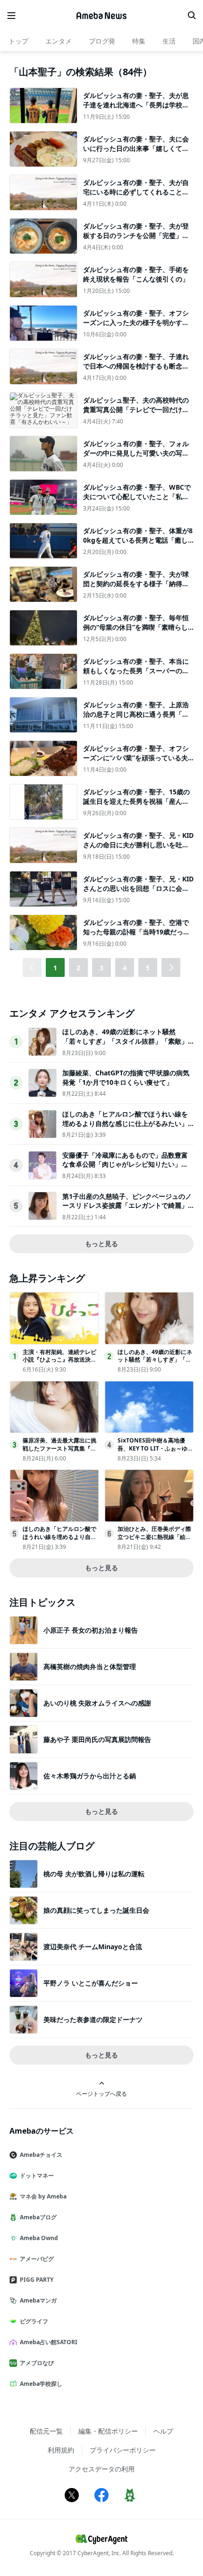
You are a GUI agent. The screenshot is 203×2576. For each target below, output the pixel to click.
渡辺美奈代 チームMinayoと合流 (93, 1947)
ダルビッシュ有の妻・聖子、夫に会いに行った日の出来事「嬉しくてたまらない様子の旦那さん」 (136, 148)
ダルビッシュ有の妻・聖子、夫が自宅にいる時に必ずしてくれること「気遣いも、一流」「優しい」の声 (136, 192)
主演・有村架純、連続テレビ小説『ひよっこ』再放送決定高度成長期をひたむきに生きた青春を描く (59, 1364)
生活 (169, 41)
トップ (18, 41)
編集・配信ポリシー (108, 2431)
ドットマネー (37, 2176)
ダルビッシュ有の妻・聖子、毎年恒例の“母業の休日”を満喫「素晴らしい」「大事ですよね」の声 (136, 627)
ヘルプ (163, 2431)
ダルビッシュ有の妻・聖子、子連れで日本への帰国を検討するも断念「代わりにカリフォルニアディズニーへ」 (136, 370)
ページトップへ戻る (101, 2093)
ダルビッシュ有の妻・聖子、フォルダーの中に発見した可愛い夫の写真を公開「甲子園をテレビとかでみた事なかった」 (136, 457)
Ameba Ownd (39, 2238)
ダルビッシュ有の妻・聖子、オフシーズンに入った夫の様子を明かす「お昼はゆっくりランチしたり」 (136, 322)
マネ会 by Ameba (43, 2196)
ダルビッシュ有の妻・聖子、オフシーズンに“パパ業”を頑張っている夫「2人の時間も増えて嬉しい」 (136, 757)
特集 (139, 41)
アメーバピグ (37, 2259)
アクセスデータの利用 (101, 2469)
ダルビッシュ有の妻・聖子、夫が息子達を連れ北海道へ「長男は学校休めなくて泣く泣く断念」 (136, 105)
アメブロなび (37, 2363)
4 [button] (125, 968)
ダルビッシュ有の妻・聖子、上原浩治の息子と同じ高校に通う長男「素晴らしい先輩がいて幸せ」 (136, 714)
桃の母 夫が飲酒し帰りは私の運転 (94, 1874)
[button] (171, 967)
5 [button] (148, 968)
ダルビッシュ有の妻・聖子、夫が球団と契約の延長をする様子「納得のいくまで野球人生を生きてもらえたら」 (136, 588)
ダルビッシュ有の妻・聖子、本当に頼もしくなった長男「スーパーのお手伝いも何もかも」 (136, 670)
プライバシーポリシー (123, 2450)
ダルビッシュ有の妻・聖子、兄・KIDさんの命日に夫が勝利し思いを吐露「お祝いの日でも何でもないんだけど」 (138, 849)
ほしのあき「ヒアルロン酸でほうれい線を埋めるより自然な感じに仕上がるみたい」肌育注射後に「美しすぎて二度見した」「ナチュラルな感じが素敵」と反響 (125, 1128)
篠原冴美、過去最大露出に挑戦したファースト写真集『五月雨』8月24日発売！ (59, 1448)
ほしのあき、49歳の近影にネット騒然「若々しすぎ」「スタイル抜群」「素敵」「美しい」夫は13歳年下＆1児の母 (125, 1041)
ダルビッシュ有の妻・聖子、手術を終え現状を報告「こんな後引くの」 (136, 274)
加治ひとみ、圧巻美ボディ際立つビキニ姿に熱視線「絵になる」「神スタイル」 (154, 1537)
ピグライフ (34, 2321)
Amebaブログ (38, 2217)
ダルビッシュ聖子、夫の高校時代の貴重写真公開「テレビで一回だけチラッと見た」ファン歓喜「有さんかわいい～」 (136, 414)
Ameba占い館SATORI (49, 2342)
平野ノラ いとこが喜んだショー (91, 1983)
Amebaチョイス (41, 2155)
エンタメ (59, 41)
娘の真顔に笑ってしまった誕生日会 (96, 1910)
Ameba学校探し (41, 2384)
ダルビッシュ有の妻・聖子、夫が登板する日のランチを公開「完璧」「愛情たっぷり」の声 (136, 235)
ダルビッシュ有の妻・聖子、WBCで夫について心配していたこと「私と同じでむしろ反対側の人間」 (137, 496)
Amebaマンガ (38, 2300)
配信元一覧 (46, 2431)
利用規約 (61, 2450)
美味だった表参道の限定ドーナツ (93, 2019)
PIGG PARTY (37, 2280)
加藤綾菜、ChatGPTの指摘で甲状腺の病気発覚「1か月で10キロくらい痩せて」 (126, 1077)
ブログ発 (102, 41)
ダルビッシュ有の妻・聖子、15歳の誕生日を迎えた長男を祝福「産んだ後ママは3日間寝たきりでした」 (136, 801)
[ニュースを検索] (192, 16)
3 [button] (101, 968)
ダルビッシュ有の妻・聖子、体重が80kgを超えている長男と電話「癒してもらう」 (138, 540)
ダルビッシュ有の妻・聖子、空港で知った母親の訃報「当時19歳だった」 (136, 932)
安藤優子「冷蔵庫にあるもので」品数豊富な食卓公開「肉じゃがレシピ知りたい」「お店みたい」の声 (125, 1164)
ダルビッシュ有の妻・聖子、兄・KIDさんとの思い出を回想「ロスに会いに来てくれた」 (138, 888)
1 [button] (55, 968)
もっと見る (101, 1244)
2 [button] (78, 968)
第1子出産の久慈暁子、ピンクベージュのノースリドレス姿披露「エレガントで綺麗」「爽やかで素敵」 (127, 1205)
